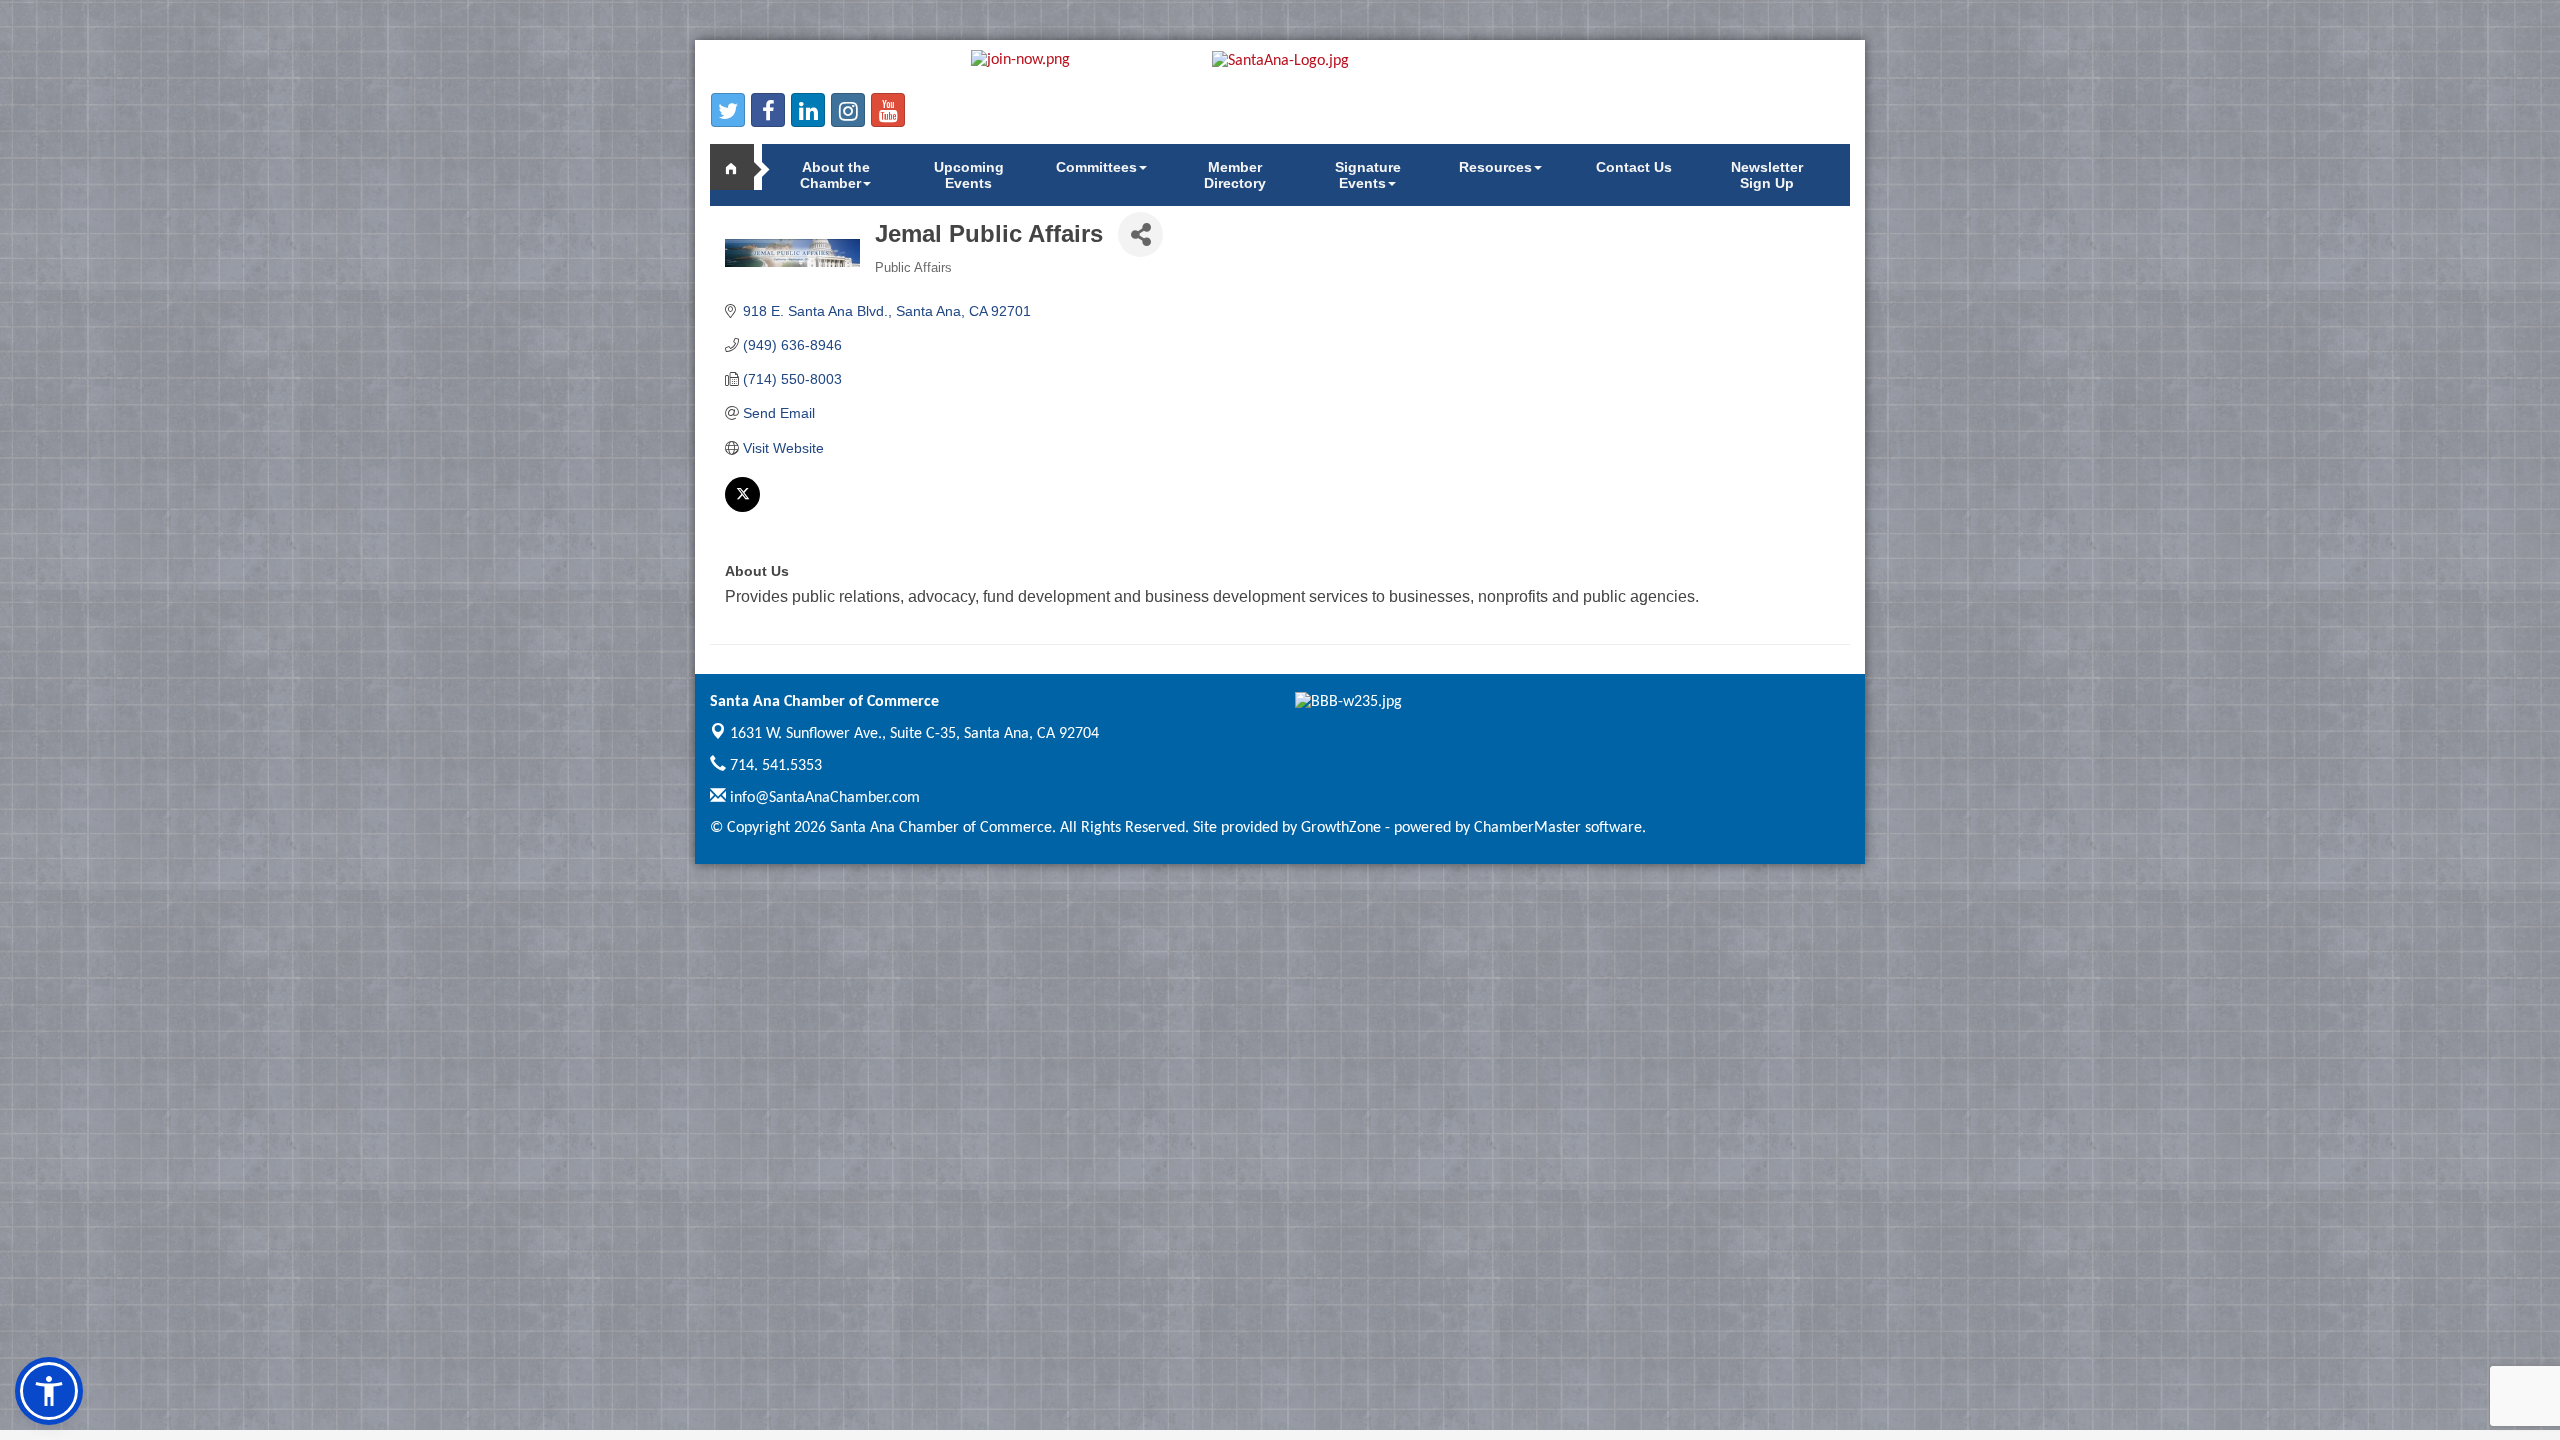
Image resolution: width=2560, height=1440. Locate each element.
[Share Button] (1140, 234)
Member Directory (1235, 175)
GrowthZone (1341, 828)
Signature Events (1368, 175)
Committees (1096, 167)
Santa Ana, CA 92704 (914, 734)
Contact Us (1634, 167)
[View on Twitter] (742, 507)
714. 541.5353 (774, 766)
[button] (49, 1391)
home (740, 167)
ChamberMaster (1527, 828)
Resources (1495, 167)
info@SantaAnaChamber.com (823, 798)
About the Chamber (835, 175)
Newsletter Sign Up (1767, 175)
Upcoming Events (969, 175)
